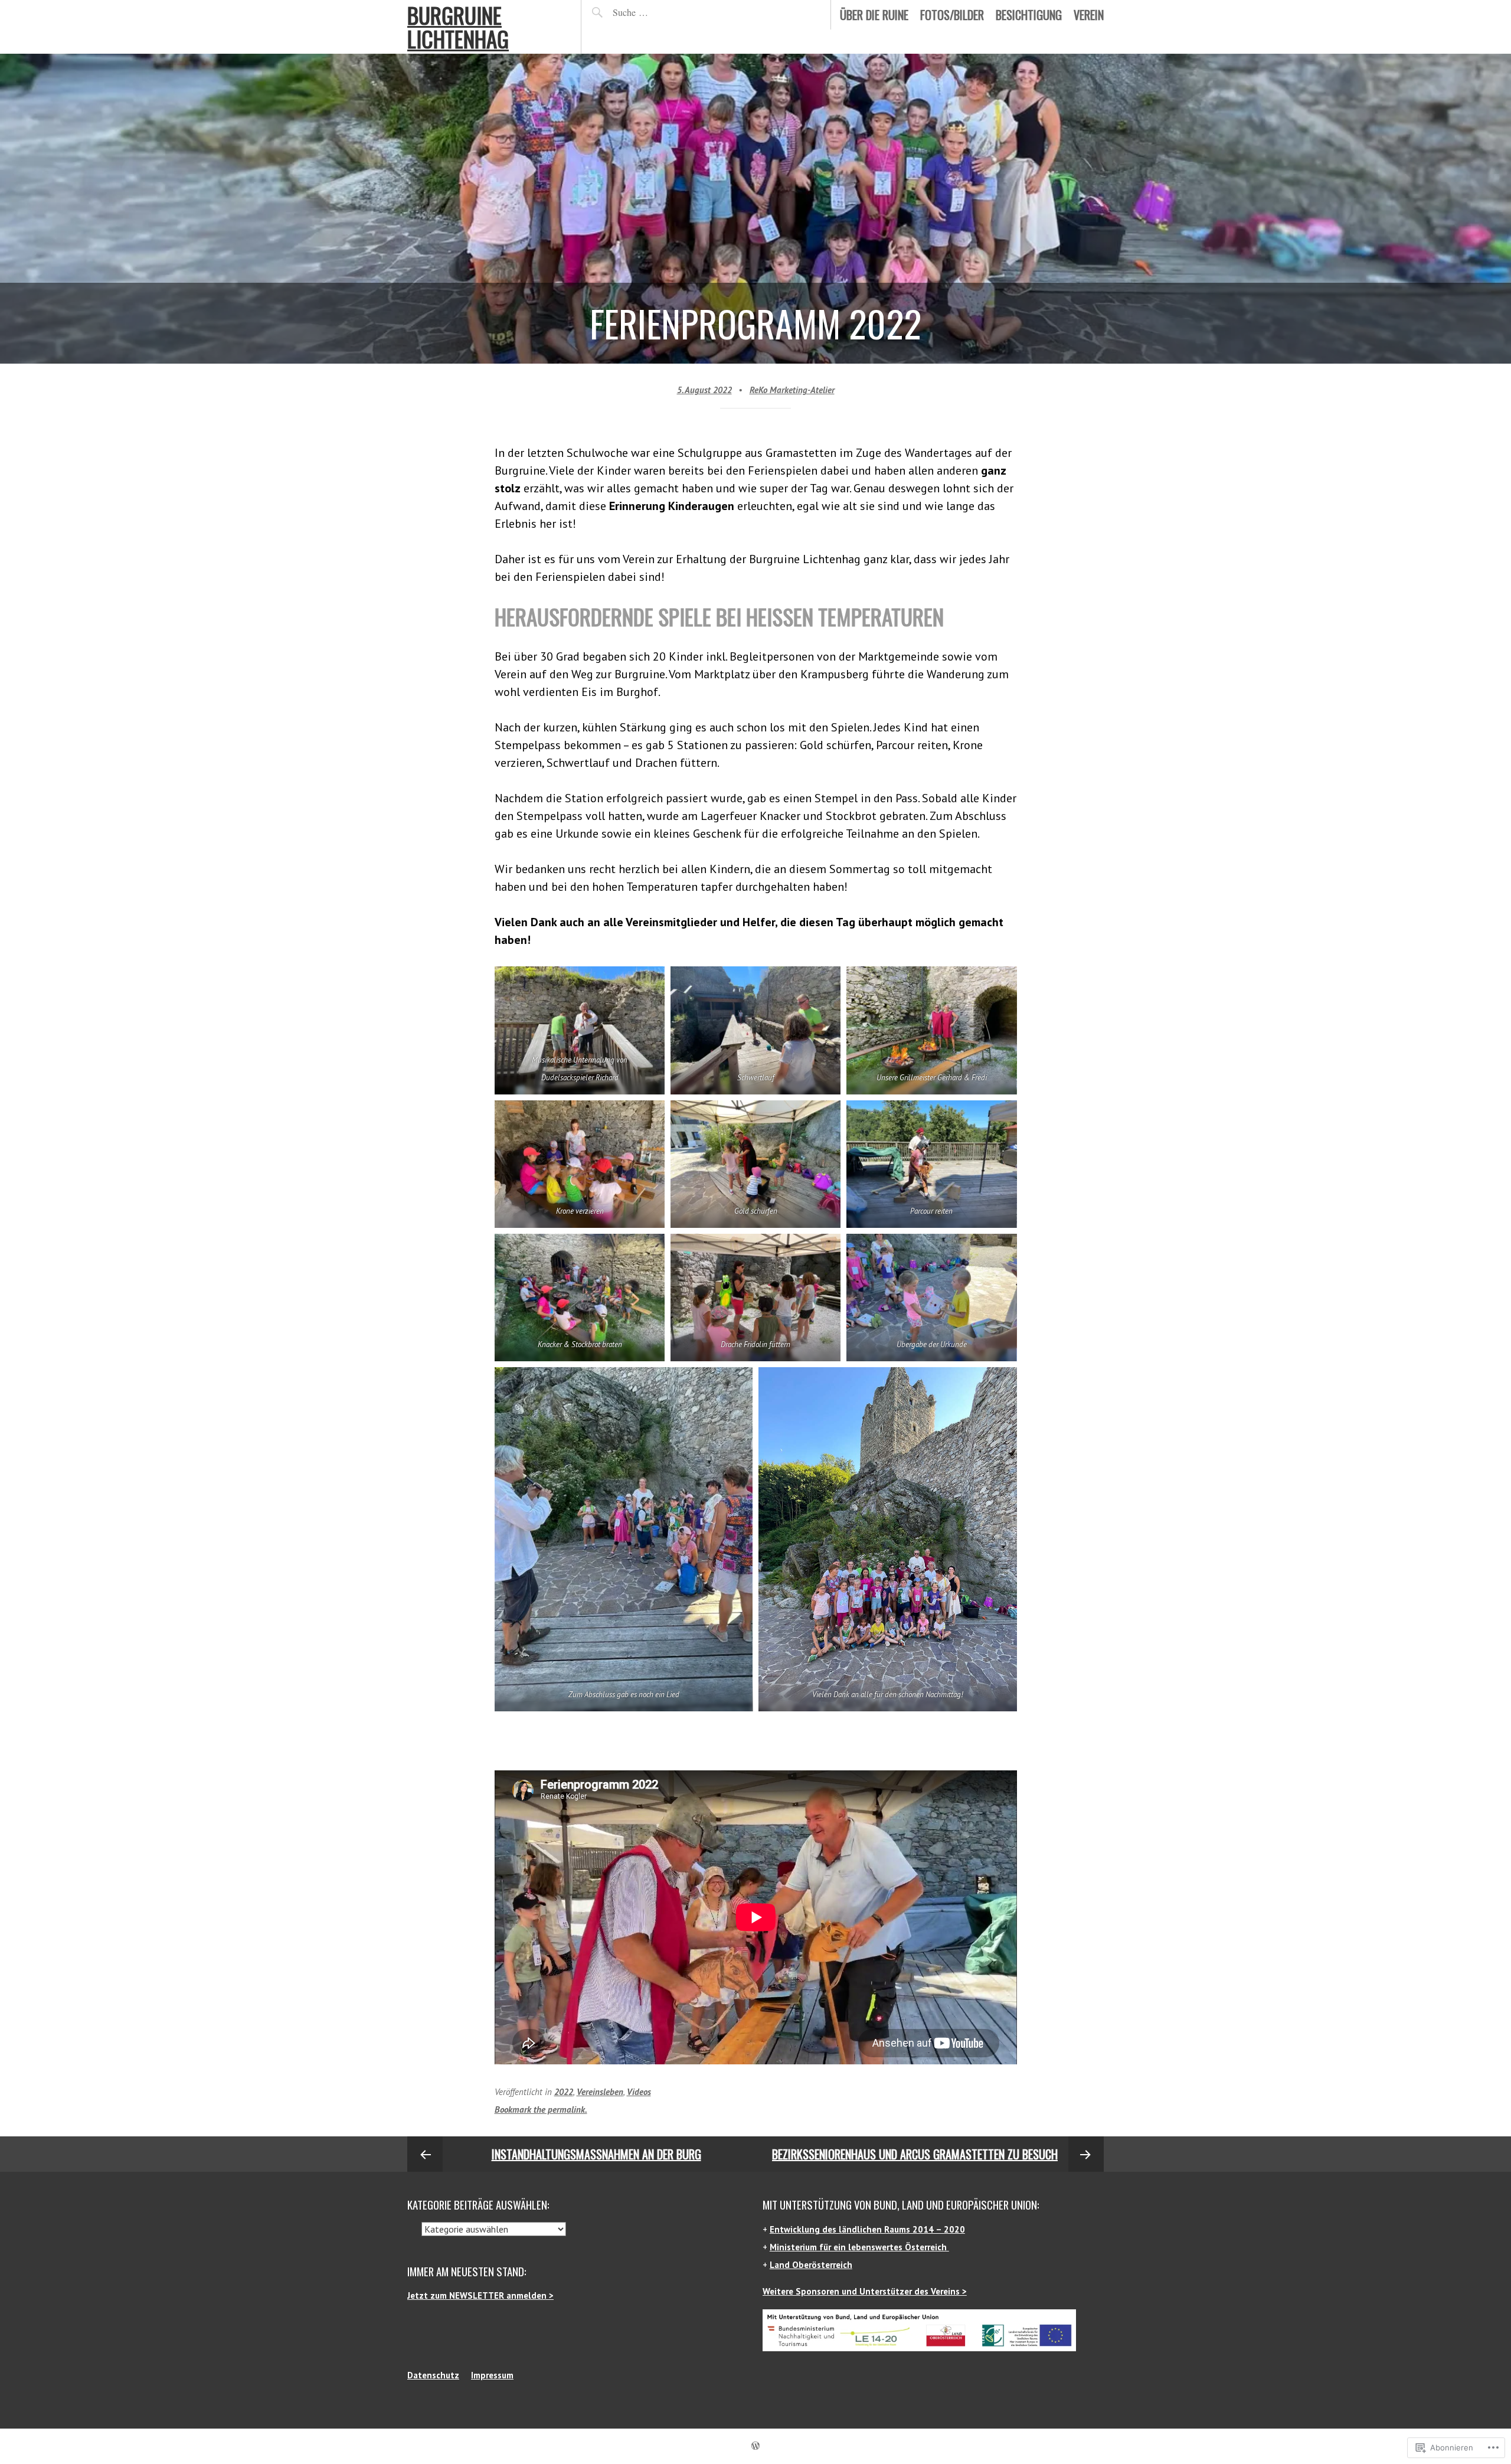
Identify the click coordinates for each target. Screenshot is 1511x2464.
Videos (639, 2092)
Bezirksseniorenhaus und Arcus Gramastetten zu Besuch (915, 2154)
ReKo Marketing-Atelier (792, 390)
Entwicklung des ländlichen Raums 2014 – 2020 (867, 2229)
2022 (564, 2092)
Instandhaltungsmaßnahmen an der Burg (596, 2154)
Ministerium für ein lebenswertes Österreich (859, 2247)
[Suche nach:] (658, 12)
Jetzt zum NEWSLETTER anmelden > (480, 2295)
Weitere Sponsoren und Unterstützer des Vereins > (865, 2291)
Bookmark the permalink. (541, 2110)
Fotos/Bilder (952, 15)
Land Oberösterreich (811, 2265)
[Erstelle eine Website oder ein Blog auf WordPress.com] (755, 2446)
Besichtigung (1029, 15)
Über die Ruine (874, 15)
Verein (1089, 15)
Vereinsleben (600, 2092)
